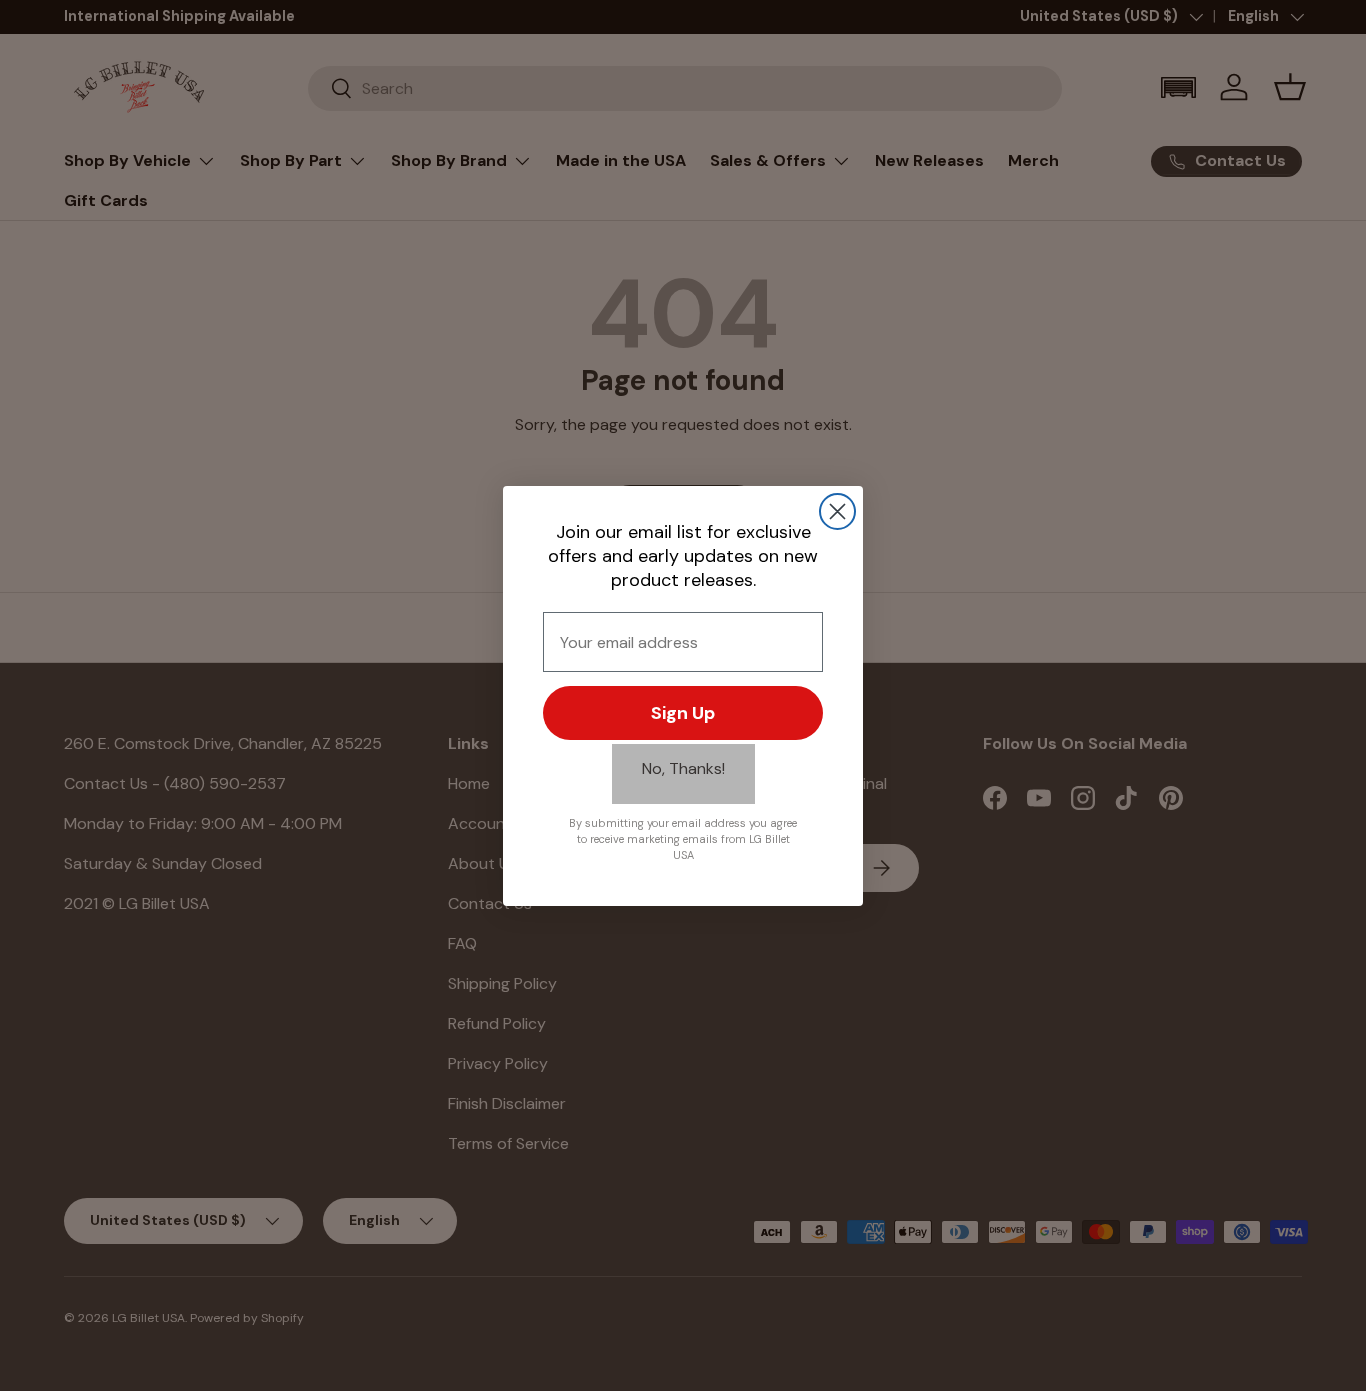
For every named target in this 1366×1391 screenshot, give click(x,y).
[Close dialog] (837, 511)
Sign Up (683, 713)
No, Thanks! (683, 768)
